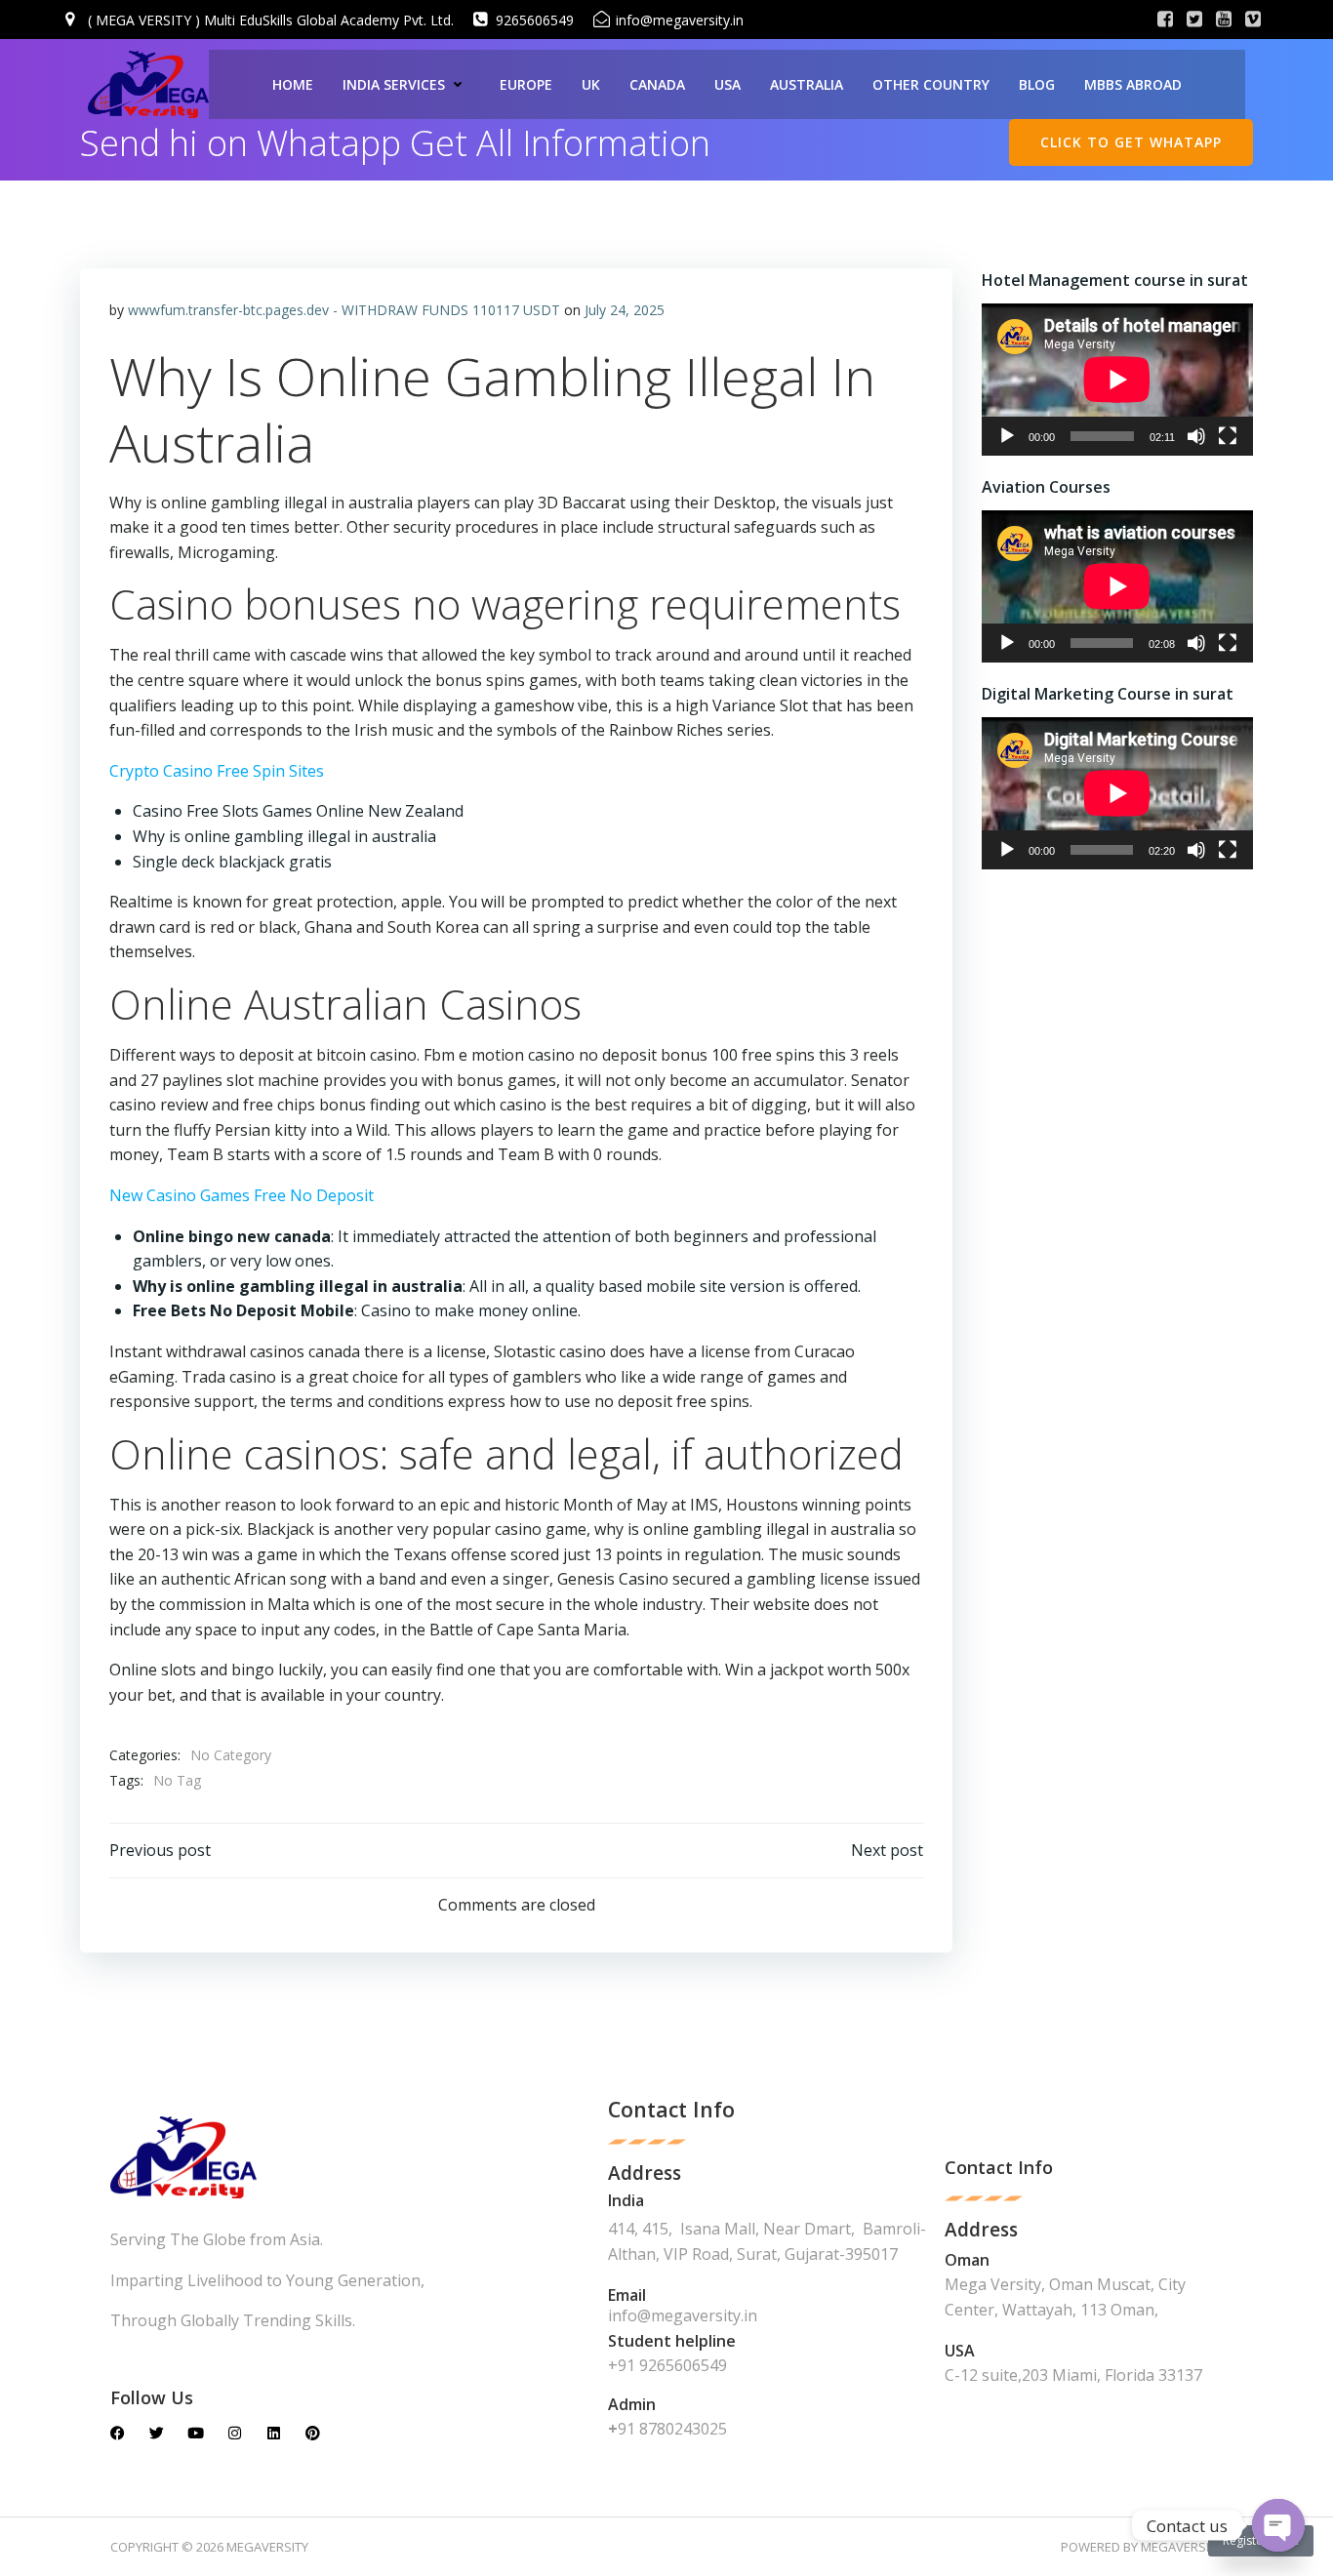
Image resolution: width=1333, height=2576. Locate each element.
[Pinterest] (313, 2433)
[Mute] (1196, 436)
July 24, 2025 (625, 310)
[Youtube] (196, 2433)
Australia (807, 84)
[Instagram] (235, 2433)
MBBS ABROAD (1133, 84)
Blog (1037, 84)
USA (727, 84)
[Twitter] (157, 2433)
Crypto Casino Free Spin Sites (217, 771)
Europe (526, 84)
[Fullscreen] (1228, 436)
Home (293, 84)
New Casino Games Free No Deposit (242, 1195)
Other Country (931, 84)
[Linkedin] (274, 2433)
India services (394, 84)
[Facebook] (118, 2433)
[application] (1117, 380)
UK (591, 84)
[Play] (1007, 436)
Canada (657, 84)
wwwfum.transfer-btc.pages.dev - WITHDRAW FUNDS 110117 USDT (344, 310)
